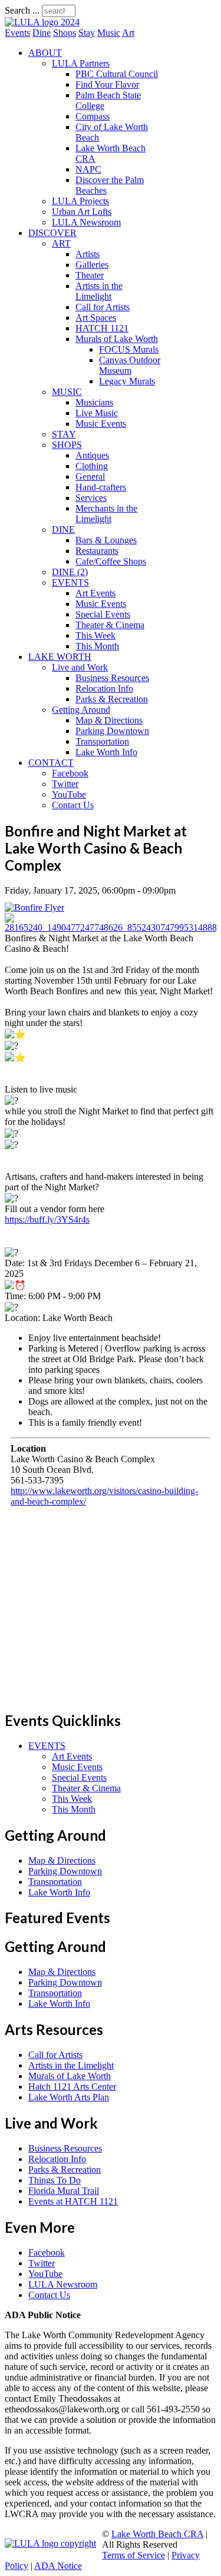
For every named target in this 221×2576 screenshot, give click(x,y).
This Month (97, 646)
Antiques (92, 455)
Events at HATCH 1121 (73, 2201)
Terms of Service (133, 2555)
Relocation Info (104, 688)
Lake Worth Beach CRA (157, 2534)
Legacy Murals (127, 381)
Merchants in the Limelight (106, 514)
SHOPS (67, 445)
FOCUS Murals (129, 349)
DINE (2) (70, 572)
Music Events (101, 424)
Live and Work (80, 667)
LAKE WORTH (60, 657)
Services (91, 498)
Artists (88, 254)
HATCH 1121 (102, 328)
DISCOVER (52, 233)
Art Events (95, 593)
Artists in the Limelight (99, 291)
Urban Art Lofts (82, 212)
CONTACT (51, 763)
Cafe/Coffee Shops (111, 561)
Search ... (22, 10)
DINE (63, 530)
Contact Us (73, 805)
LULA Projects (80, 201)
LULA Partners (81, 63)
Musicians (94, 402)
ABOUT (45, 53)
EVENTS (70, 582)
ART (61, 243)
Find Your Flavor (107, 84)
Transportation (102, 741)
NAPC (88, 169)
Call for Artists (103, 307)
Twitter (65, 784)
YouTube (69, 794)
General (90, 477)
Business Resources (112, 678)
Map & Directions (109, 720)
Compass (93, 116)
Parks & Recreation (112, 699)
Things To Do (55, 2180)
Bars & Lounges (106, 540)
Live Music (97, 413)
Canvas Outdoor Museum (130, 365)
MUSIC (67, 392)
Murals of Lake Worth (117, 339)
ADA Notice (58, 2566)
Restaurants (97, 551)
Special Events (103, 614)
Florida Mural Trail (64, 2191)
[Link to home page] (42, 22)
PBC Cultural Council (117, 74)
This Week (95, 635)
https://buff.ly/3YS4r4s (47, 1219)
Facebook (70, 773)
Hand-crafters (101, 487)
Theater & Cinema (110, 625)
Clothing (92, 466)
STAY (64, 434)
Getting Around (81, 710)
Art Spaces (96, 318)
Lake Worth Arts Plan (69, 2097)
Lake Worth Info (106, 752)
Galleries (92, 265)
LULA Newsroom (86, 222)
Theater (90, 275)
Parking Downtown (112, 731)
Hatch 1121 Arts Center (72, 2087)
